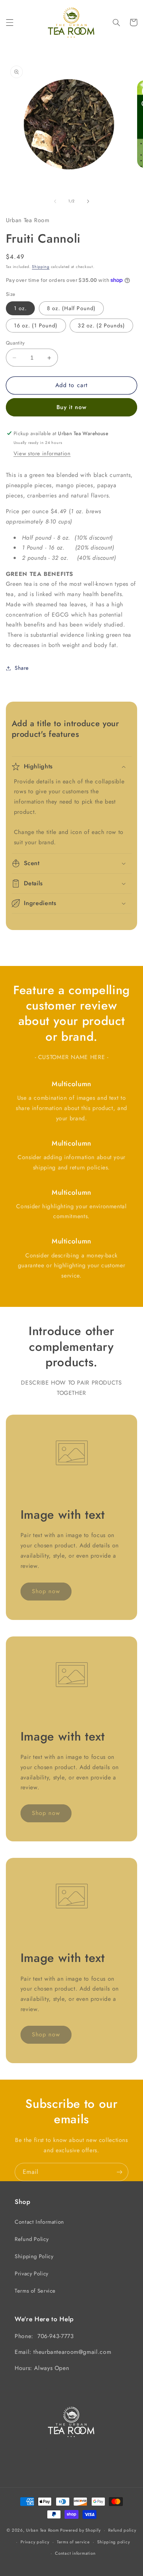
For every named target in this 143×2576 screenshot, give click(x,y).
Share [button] (22, 668)
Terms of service (73, 2542)
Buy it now (72, 407)
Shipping (41, 267)
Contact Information (39, 2222)
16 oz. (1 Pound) (36, 326)
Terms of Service (35, 2291)
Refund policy (122, 2530)
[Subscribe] (120, 2172)
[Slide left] (55, 201)
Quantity (15, 343)
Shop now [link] (46, 1591)
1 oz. (20, 308)
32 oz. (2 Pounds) (101, 326)
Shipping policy (113, 2542)
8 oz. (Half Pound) (71, 308)
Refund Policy (32, 2239)
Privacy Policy (32, 2274)
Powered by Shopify (80, 2530)
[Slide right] (88, 201)
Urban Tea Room (42, 2530)
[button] (10, 22)
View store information (42, 453)
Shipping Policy (34, 2256)
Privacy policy (35, 2542)
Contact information (75, 2553)
